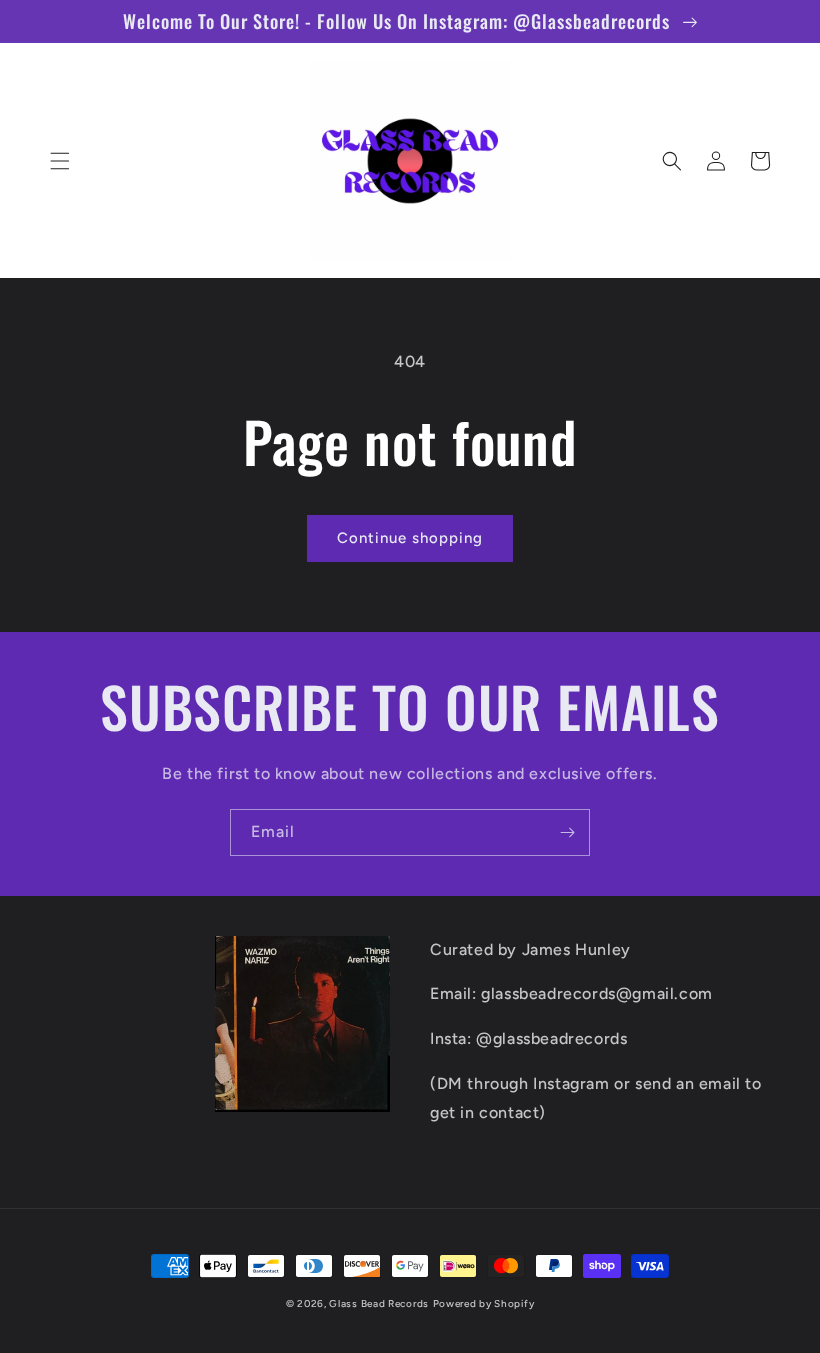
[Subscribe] (567, 832)
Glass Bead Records (379, 1303)
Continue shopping (410, 538)
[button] (60, 161)
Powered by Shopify (484, 1303)
